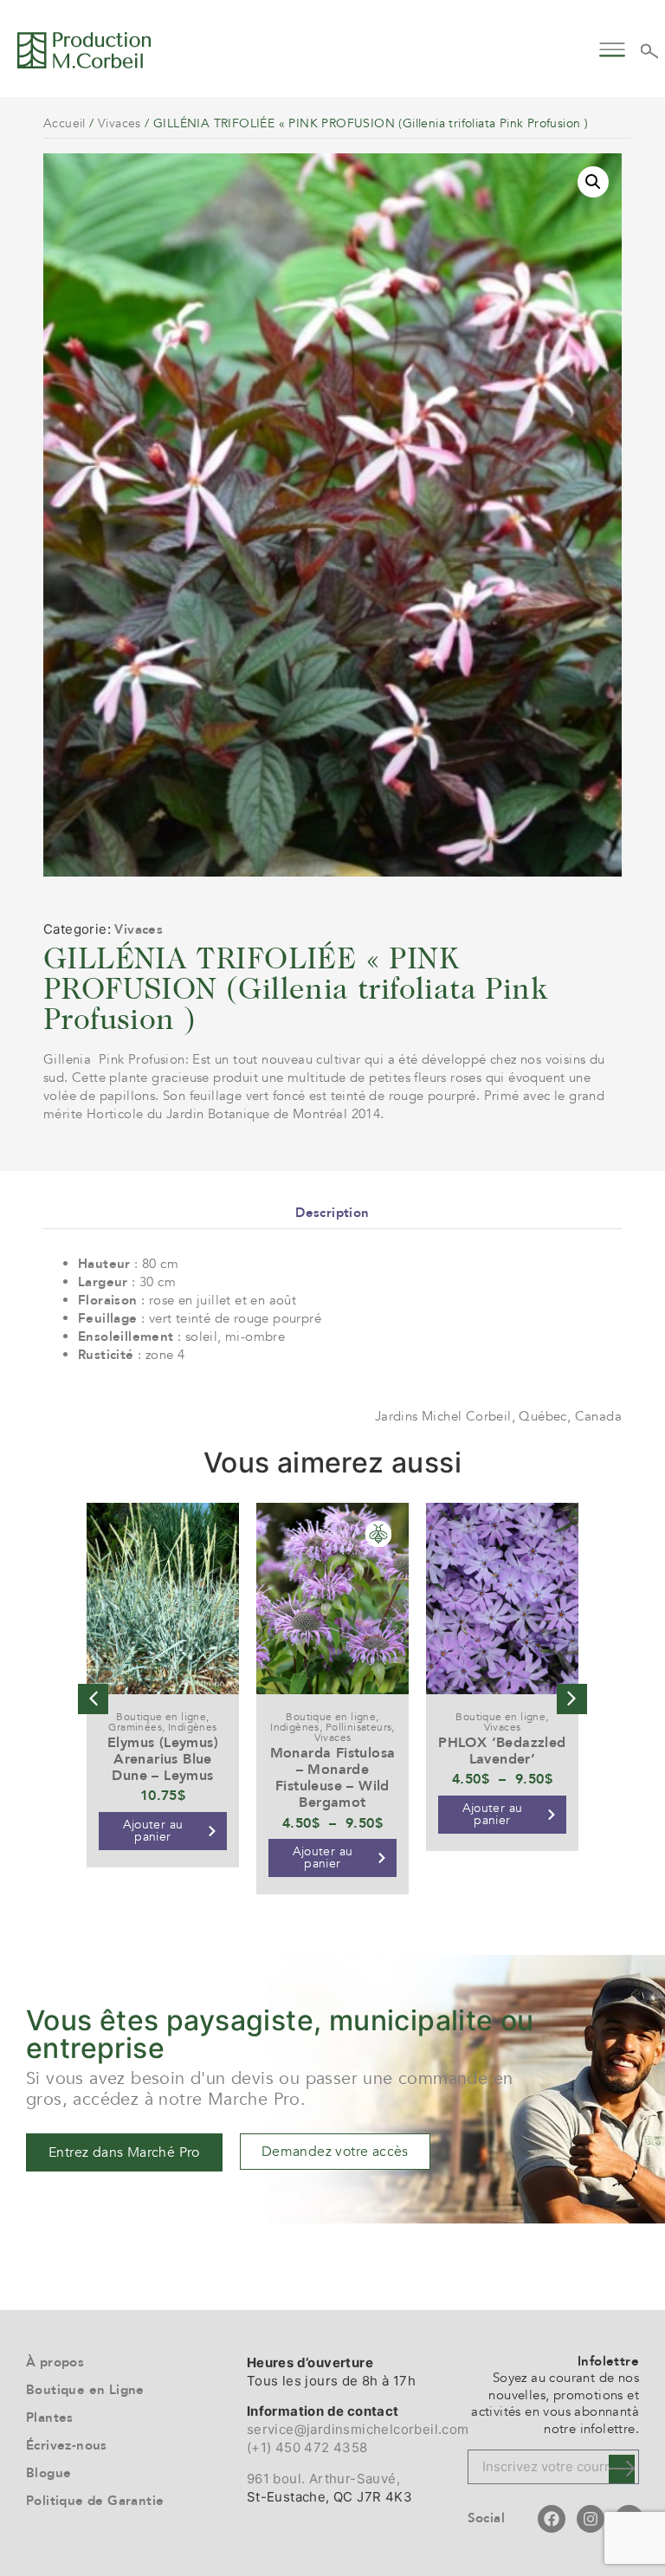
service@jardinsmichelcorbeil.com (358, 2429)
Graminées (135, 1727)
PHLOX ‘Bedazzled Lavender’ (502, 1751)
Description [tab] (332, 1213)
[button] (613, 47)
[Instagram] (591, 2519)
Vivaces (119, 123)
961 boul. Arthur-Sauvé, (323, 2479)
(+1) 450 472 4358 (307, 2447)
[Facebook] (552, 2519)
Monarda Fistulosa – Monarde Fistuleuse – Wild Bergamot (333, 1778)
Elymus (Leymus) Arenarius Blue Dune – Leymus (163, 1759)
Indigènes (193, 1727)
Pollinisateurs (359, 1727)
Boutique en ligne (161, 1717)
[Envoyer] (622, 2469)
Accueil (65, 123)
